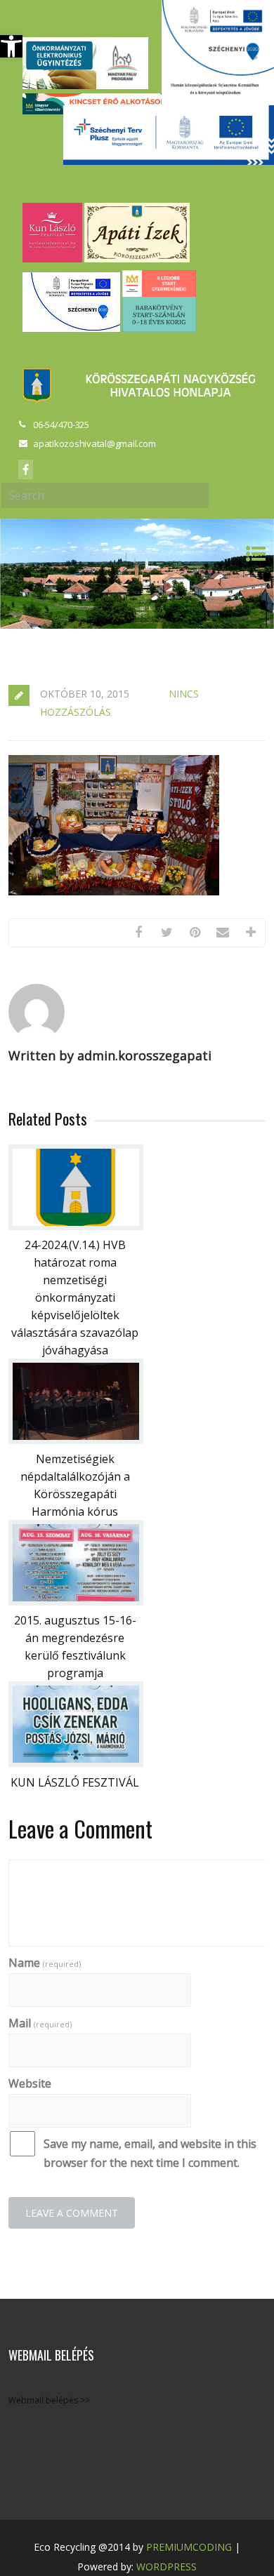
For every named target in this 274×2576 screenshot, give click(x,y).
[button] (11, 46)
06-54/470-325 (61, 425)
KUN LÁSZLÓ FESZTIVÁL (75, 1782)
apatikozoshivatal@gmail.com (94, 443)
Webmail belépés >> (49, 2400)
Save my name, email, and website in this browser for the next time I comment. (150, 2153)
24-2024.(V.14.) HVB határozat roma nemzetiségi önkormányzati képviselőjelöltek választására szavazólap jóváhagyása (75, 1297)
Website (30, 2083)
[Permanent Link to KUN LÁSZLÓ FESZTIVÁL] (76, 1763)
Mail (40, 2023)
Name (45, 1963)
